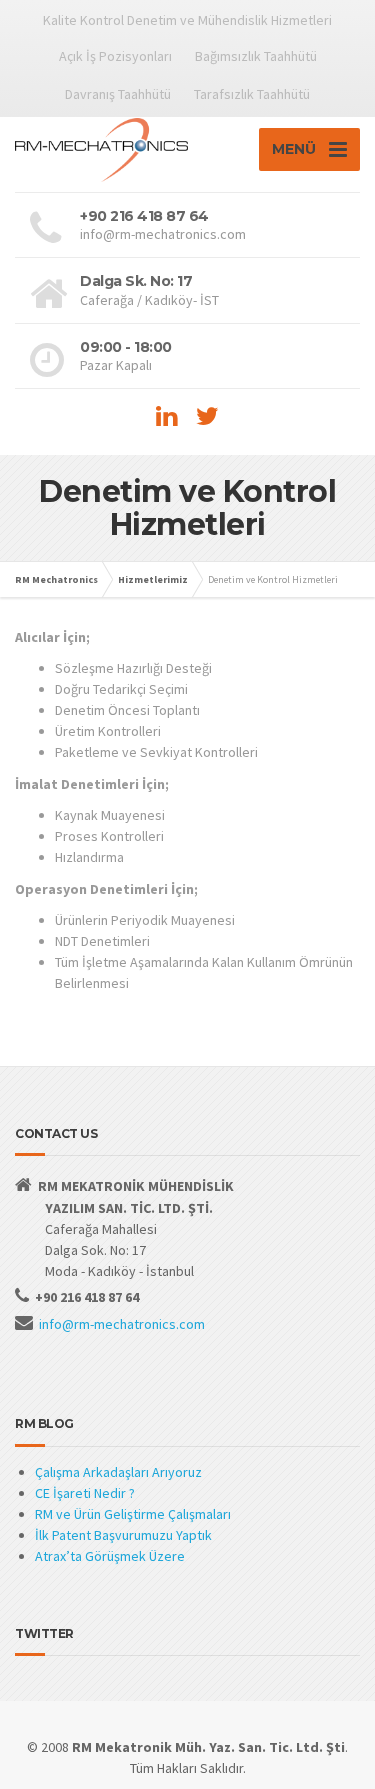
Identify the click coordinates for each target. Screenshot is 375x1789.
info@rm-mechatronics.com (122, 1324)
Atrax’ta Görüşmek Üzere (110, 1556)
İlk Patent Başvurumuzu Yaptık (123, 1535)
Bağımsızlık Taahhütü (256, 56)
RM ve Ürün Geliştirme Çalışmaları (133, 1514)
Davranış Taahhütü (118, 94)
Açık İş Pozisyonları (115, 56)
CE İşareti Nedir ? (85, 1493)
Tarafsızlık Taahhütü (252, 94)
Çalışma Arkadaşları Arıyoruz (118, 1472)
